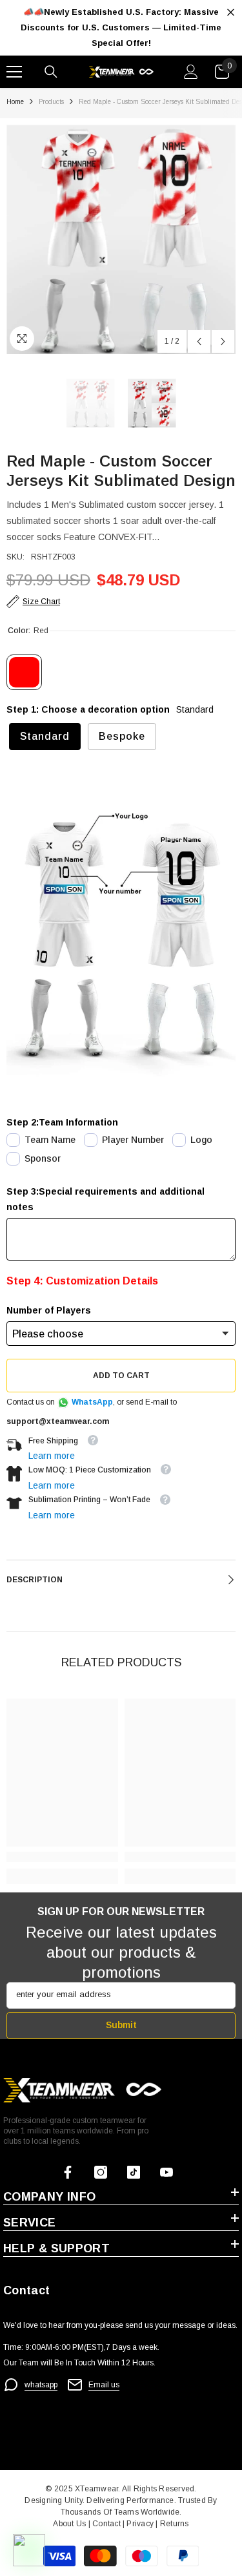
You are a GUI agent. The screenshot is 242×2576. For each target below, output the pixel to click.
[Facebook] (68, 2172)
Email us (104, 2385)
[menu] (14, 72)
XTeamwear (96, 2489)
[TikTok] (134, 2172)
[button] (199, 341)
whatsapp (41, 2385)
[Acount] (191, 72)
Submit (121, 2025)
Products (51, 102)
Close (231, 13)
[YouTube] (166, 2172)
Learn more (52, 1456)
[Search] (51, 72)
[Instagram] (101, 2172)
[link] (62, 1857)
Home (15, 102)
